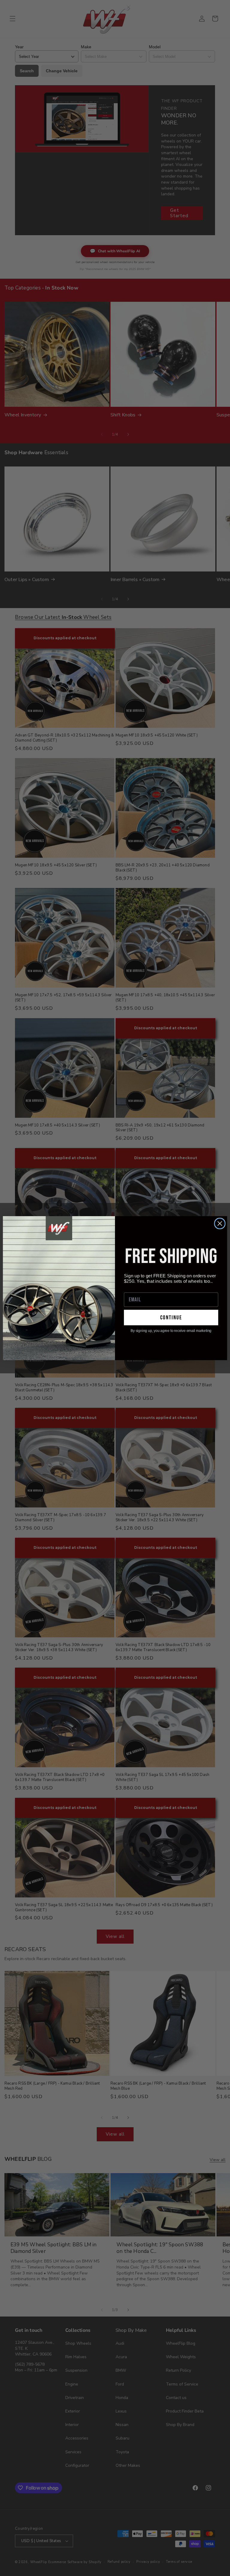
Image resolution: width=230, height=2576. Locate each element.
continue (171, 1317)
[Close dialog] (220, 1223)
